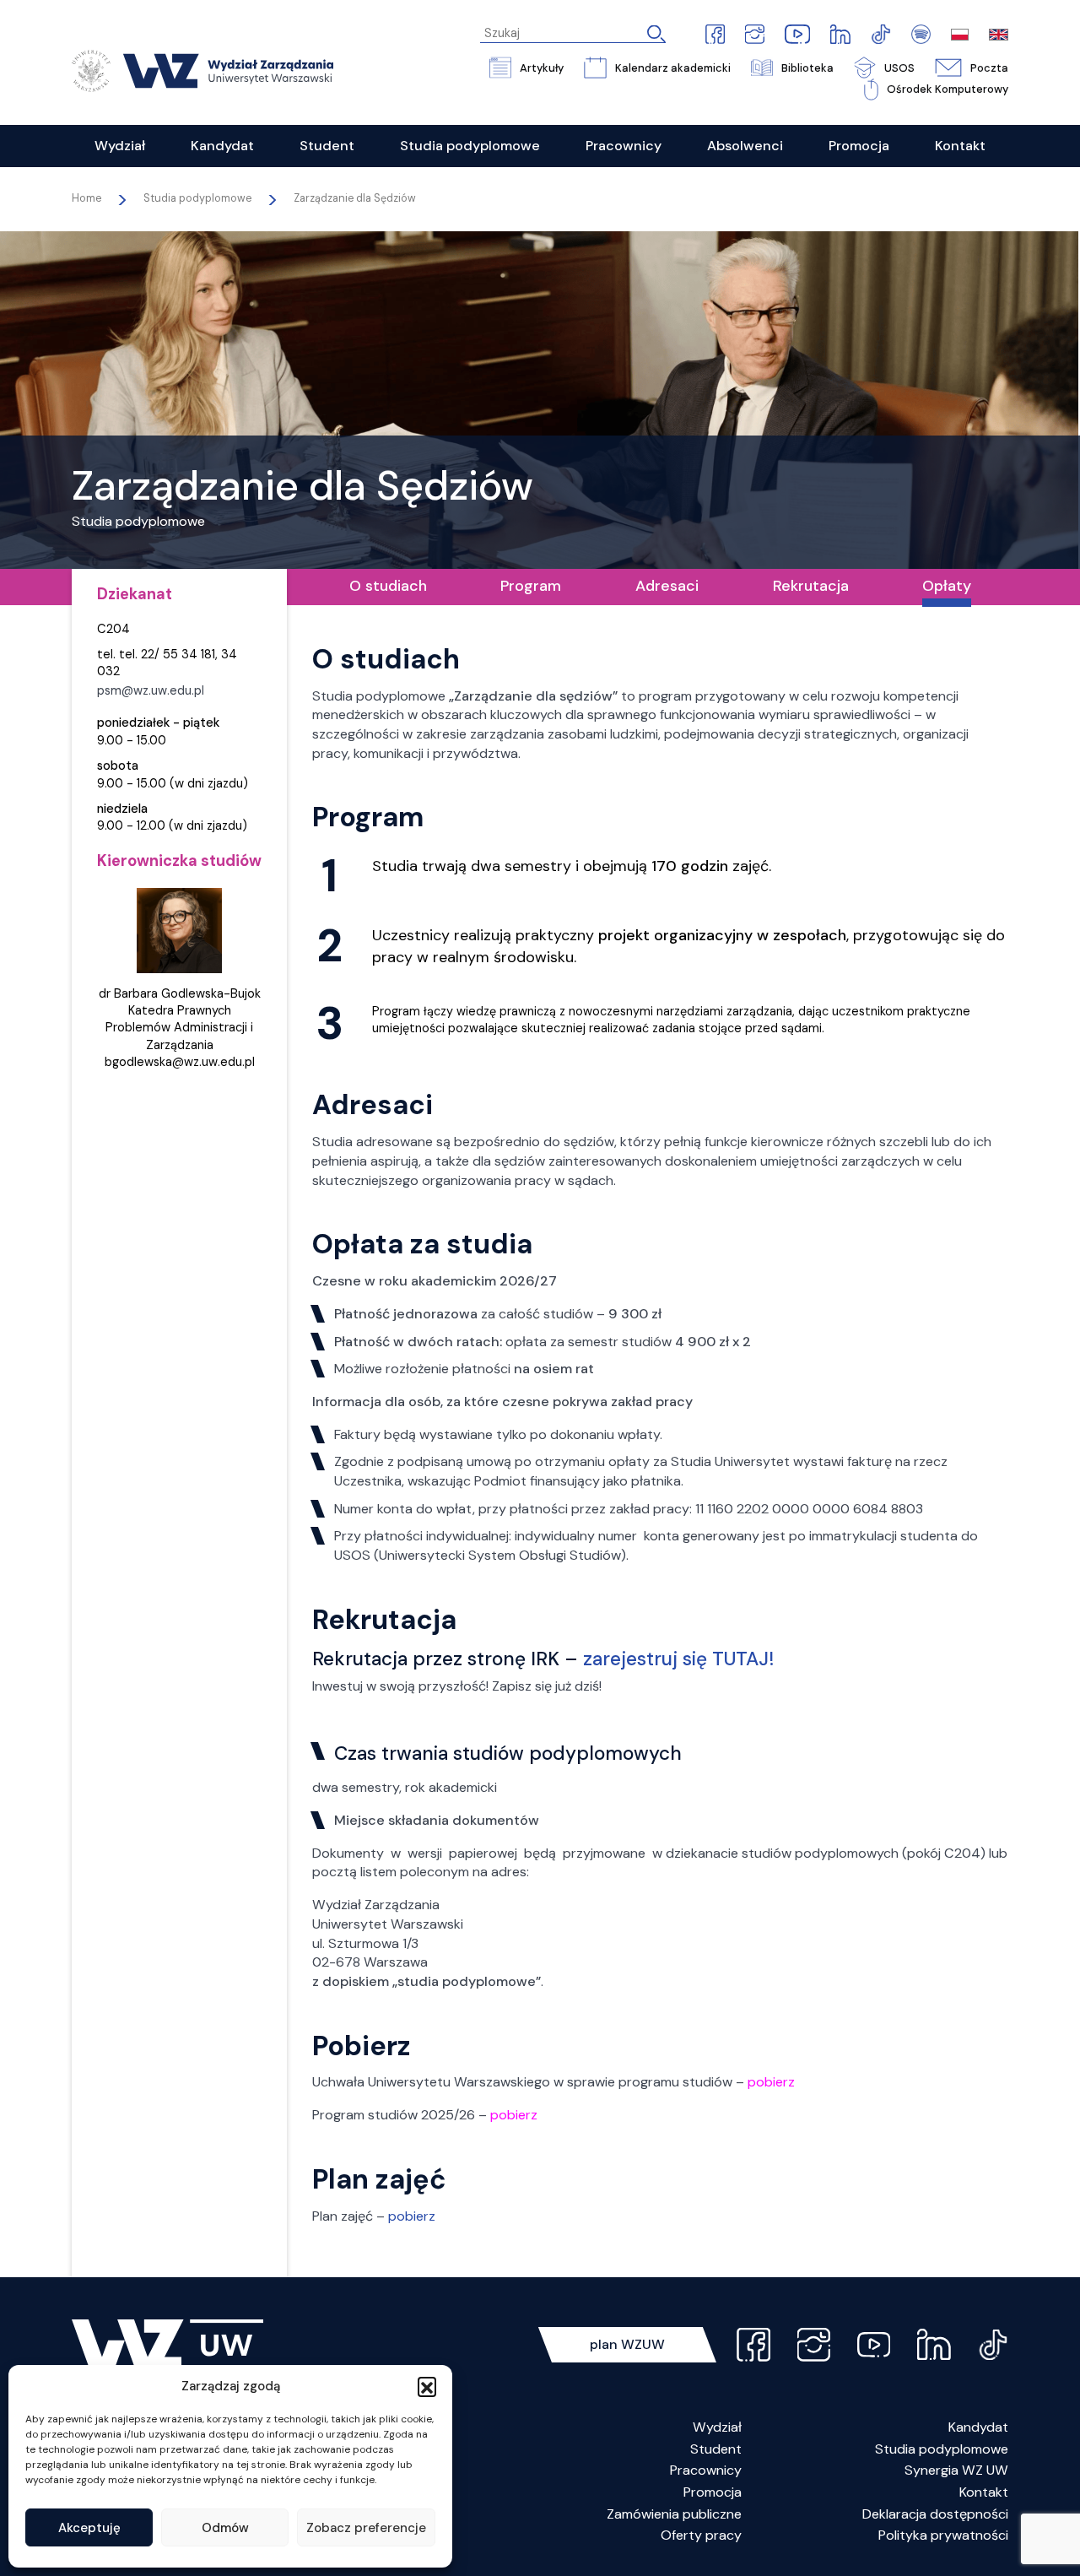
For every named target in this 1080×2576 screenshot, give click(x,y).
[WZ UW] (202, 70)
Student (716, 2449)
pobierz (412, 2216)
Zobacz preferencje (366, 2528)
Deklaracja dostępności (935, 2514)
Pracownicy (706, 2470)
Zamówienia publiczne (674, 2514)
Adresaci (667, 586)
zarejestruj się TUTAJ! (679, 1659)
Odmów (225, 2528)
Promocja (713, 2492)
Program (531, 586)
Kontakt (984, 2492)
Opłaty (947, 586)
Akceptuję (89, 2528)
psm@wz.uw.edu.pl (151, 691)
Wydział (717, 2427)
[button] (427, 2386)
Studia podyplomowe (942, 2449)
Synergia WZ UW (956, 2470)
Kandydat (978, 2427)
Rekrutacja (811, 586)
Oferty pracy (701, 2535)
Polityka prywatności (943, 2535)
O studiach (388, 586)
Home (86, 198)
